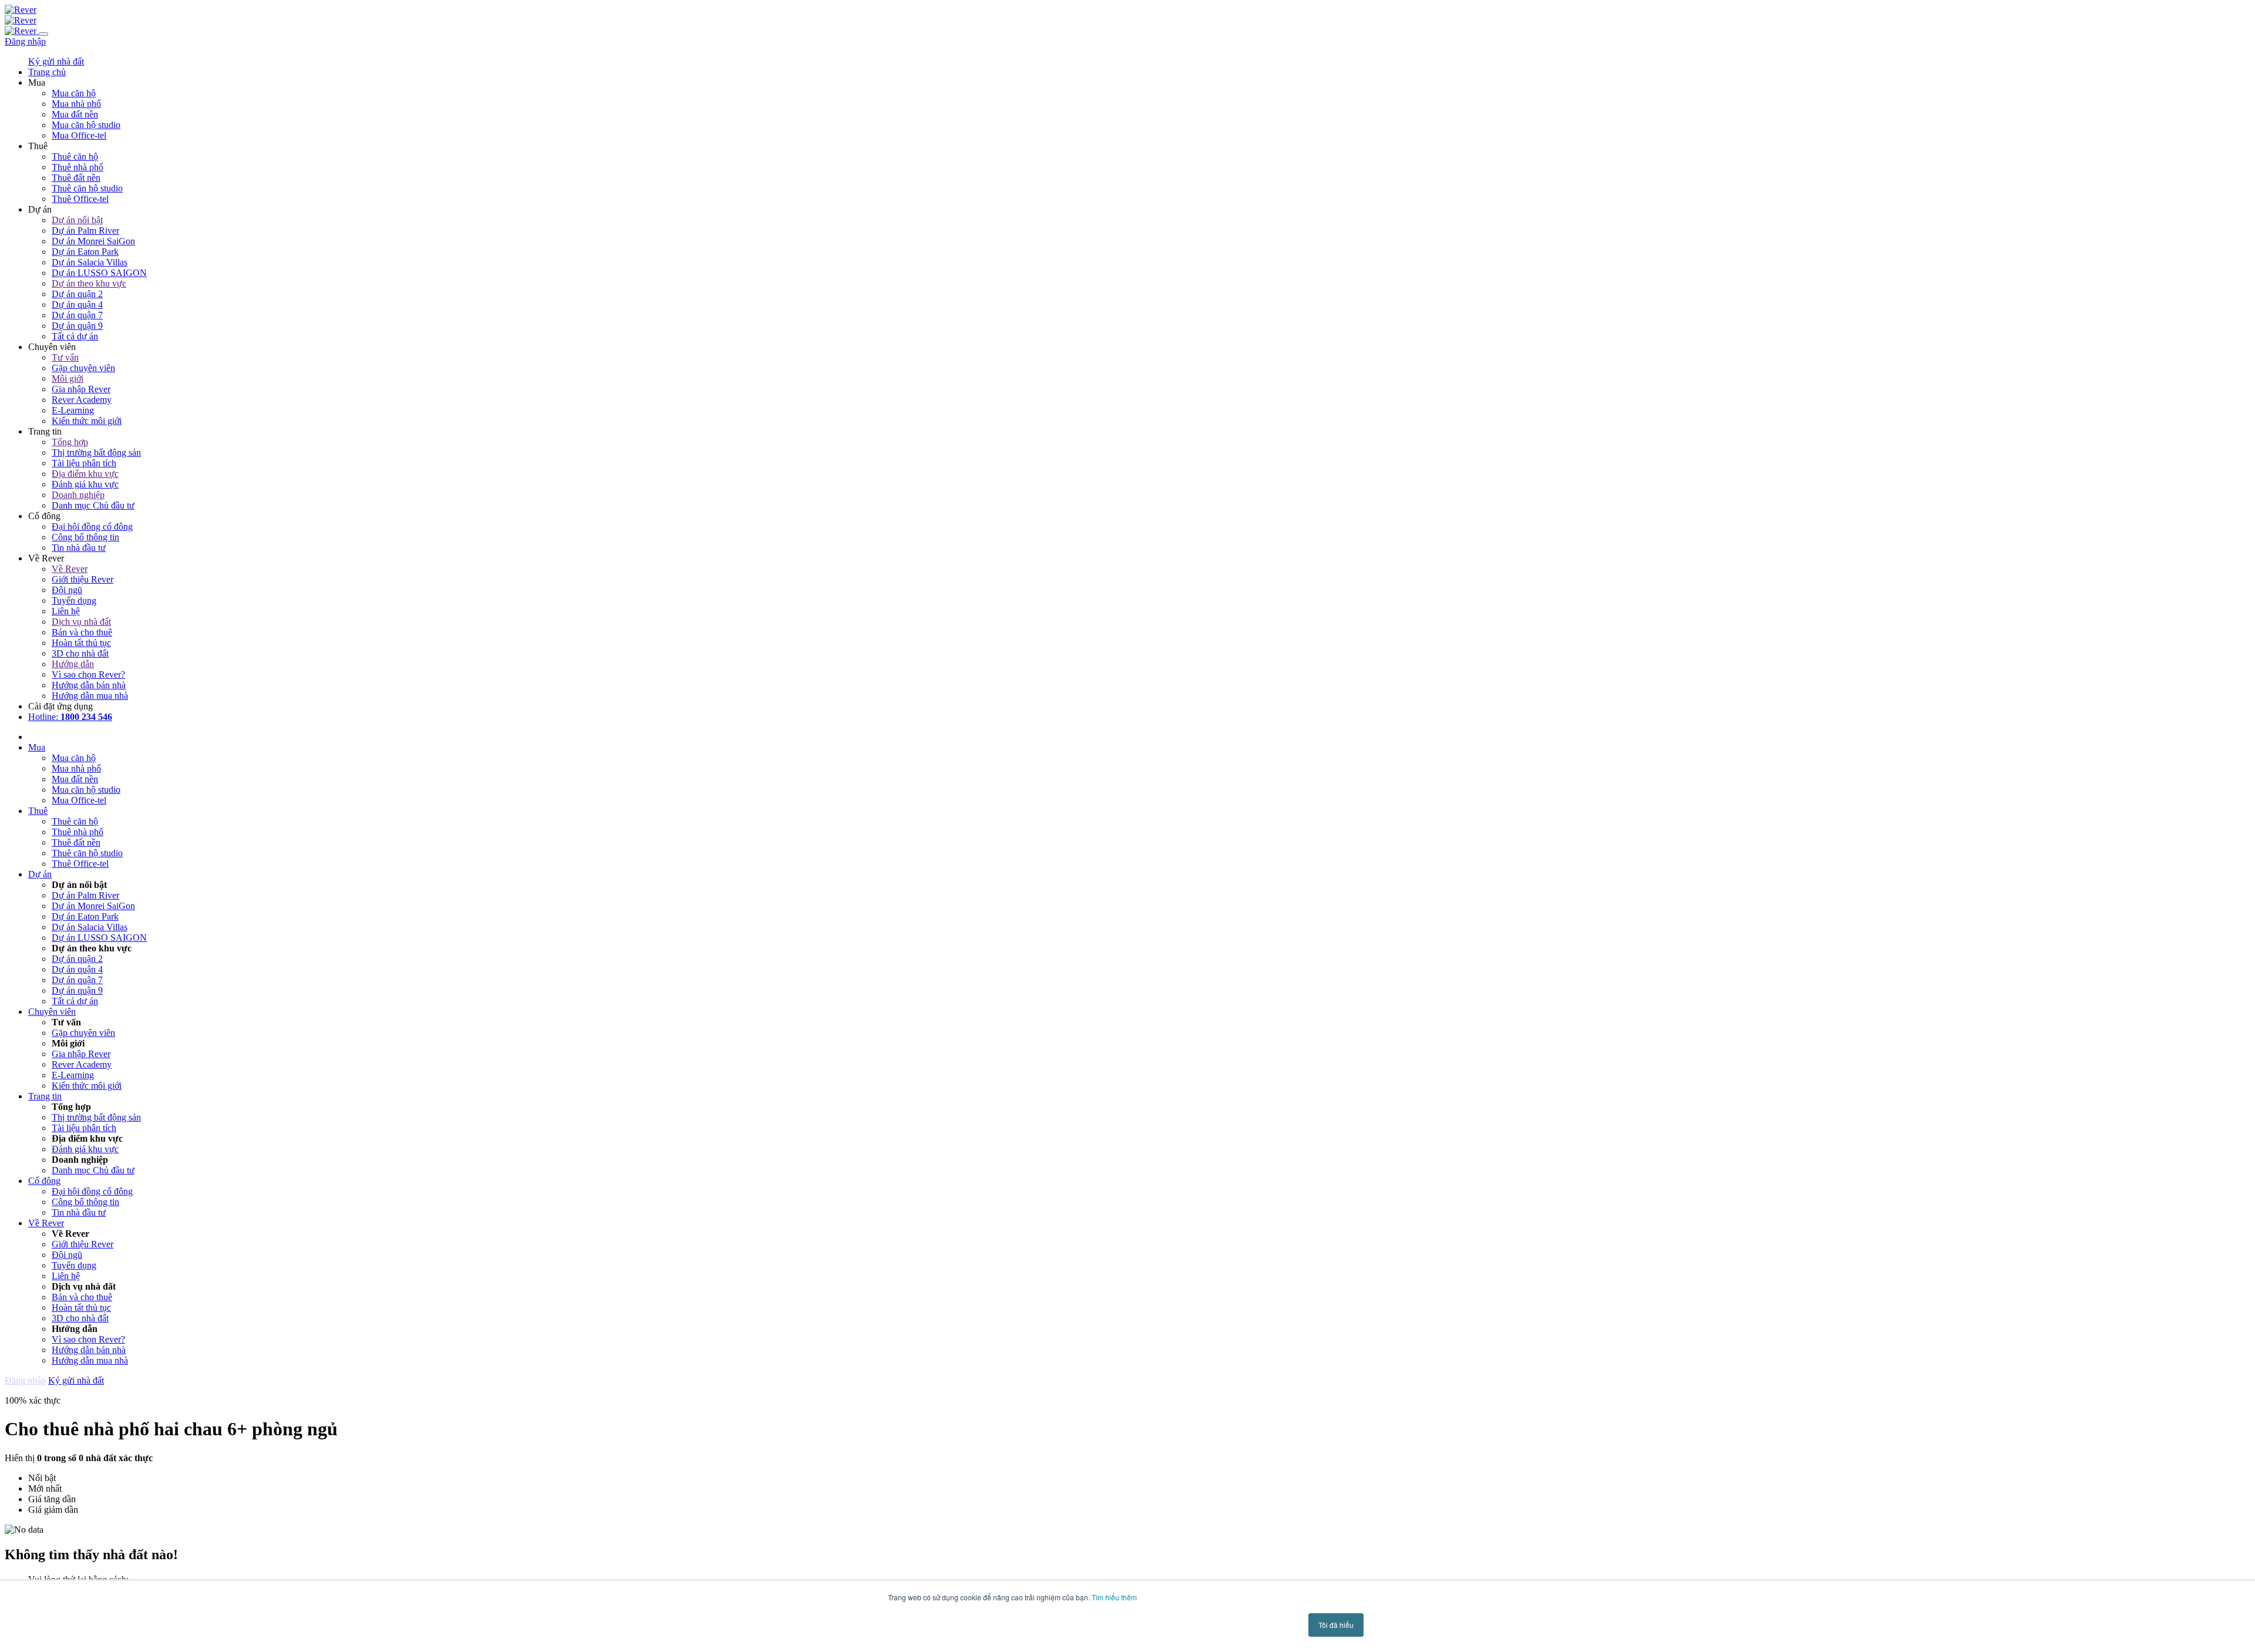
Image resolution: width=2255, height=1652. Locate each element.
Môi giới (68, 378)
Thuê (38, 811)
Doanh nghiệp (78, 495)
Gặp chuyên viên (83, 368)
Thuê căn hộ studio (87, 188)
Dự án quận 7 (77, 315)
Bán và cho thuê (82, 632)
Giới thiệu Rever (83, 579)
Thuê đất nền (76, 178)
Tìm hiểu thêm (1114, 1597)
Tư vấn (65, 357)
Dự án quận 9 (77, 326)
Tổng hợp (70, 442)
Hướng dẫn (73, 664)
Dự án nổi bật (77, 220)
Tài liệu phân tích (84, 463)
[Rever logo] (21, 10)
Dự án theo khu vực (89, 283)
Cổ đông (44, 1181)
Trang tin (45, 1096)
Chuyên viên (52, 1012)
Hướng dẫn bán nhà (89, 685)
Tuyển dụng (74, 600)
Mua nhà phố (76, 104)
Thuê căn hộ (75, 157)
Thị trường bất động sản (96, 452)
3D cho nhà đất (80, 653)
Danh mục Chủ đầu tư (93, 505)
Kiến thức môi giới (87, 421)
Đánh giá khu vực (85, 484)
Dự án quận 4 (77, 305)
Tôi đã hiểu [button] (1336, 1625)
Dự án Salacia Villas (90, 262)
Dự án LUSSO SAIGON (99, 273)
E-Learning (73, 410)
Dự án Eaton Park (85, 252)
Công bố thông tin (85, 537)
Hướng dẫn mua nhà (90, 696)
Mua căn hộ (74, 93)
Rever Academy (82, 400)
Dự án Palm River (85, 231)
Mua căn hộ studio (86, 125)
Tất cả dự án (75, 336)
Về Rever (70, 569)
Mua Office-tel (79, 135)
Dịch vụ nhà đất (81, 622)
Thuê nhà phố (78, 167)
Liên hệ (66, 611)
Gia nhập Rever (81, 389)
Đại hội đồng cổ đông (92, 526)
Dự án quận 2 (77, 294)
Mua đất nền (75, 114)
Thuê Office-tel (80, 199)
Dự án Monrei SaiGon (93, 241)
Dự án (40, 874)
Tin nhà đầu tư (79, 548)
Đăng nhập (25, 41)
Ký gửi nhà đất (56, 61)
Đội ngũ (67, 590)
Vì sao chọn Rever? (88, 674)
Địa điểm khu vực (85, 474)
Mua (37, 747)
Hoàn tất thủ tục (81, 643)
